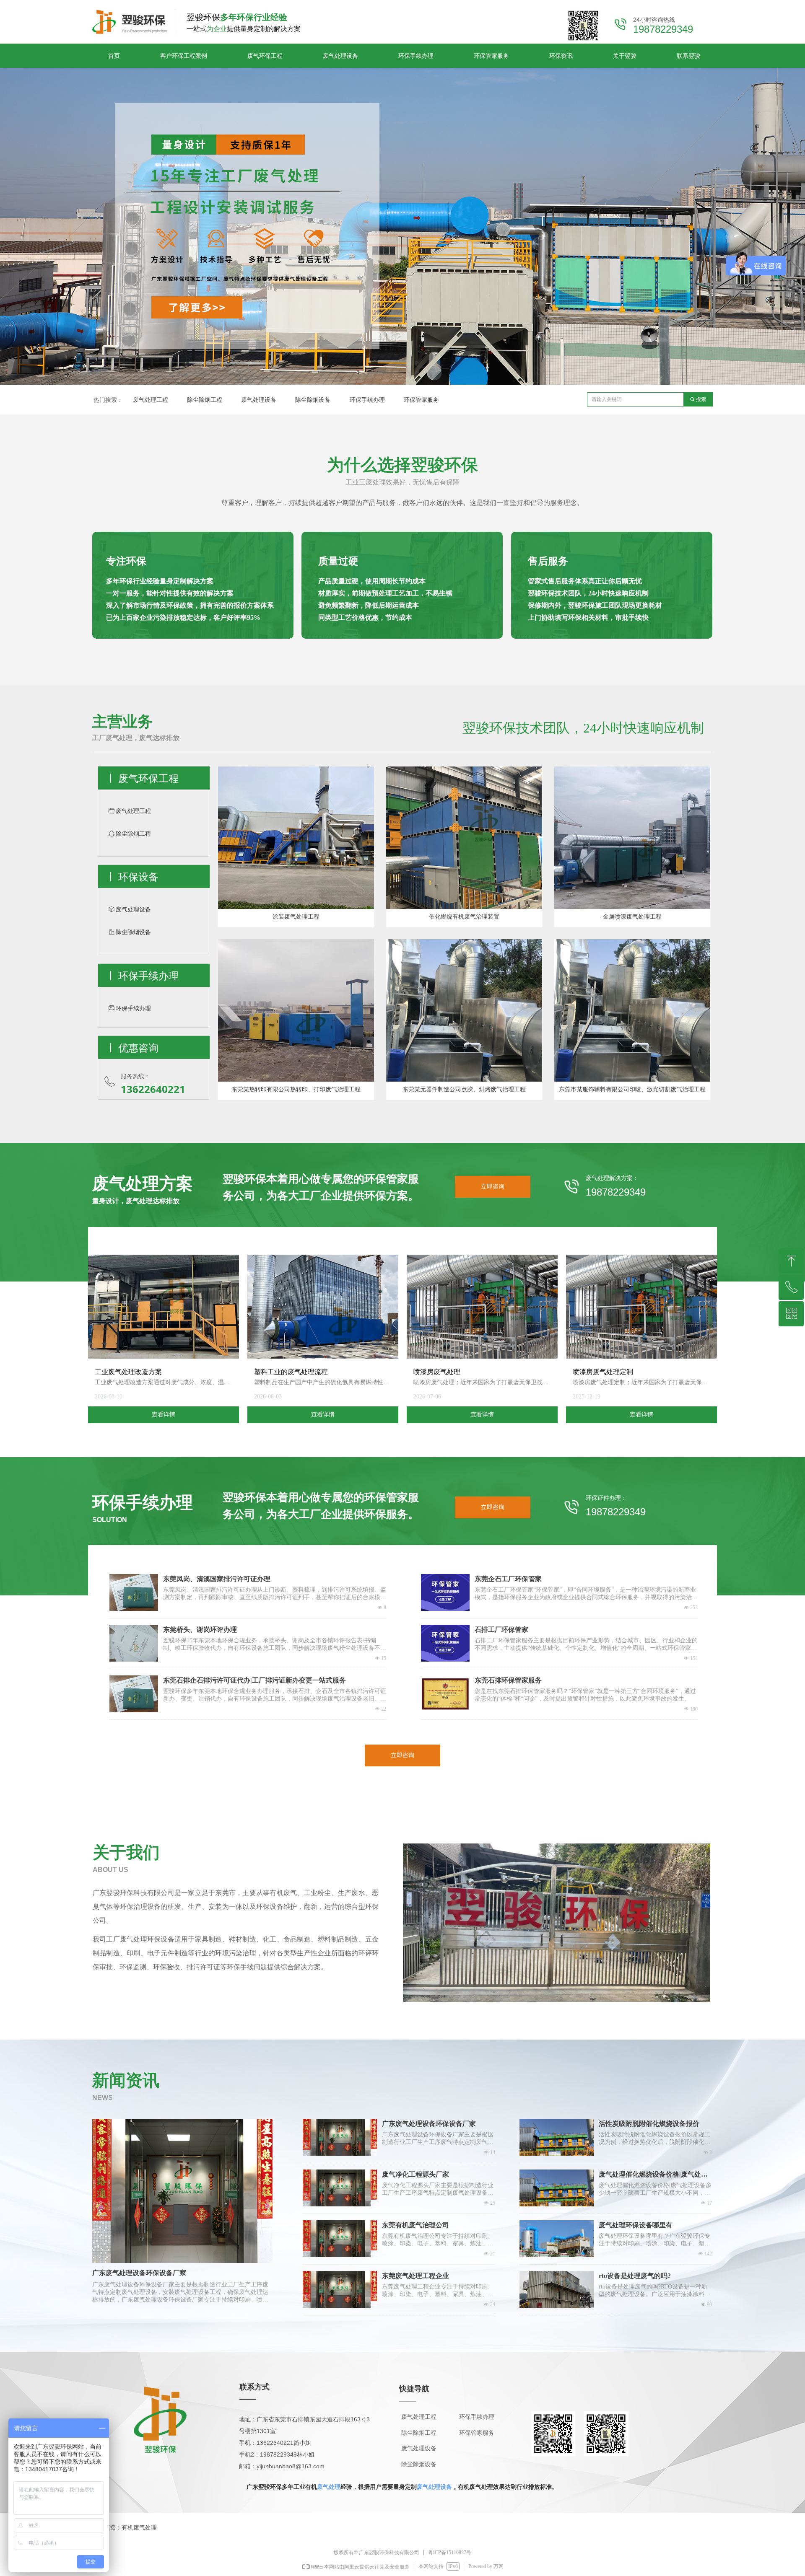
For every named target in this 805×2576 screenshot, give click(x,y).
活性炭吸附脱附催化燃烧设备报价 (649, 2124)
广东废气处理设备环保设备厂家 (429, 2124)
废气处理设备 (434, 2487)
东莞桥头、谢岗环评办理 (200, 1630)
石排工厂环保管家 (501, 1630)
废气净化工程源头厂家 (415, 2174)
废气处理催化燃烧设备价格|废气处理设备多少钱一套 (653, 2175)
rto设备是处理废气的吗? (635, 2276)
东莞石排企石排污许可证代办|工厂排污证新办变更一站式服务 (254, 1680)
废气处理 (329, 2487)
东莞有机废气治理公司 (415, 2225)
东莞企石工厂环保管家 (508, 1579)
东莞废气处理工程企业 (415, 2276)
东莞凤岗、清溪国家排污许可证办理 (217, 1579)
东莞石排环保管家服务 (508, 1680)
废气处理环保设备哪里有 (636, 2225)
